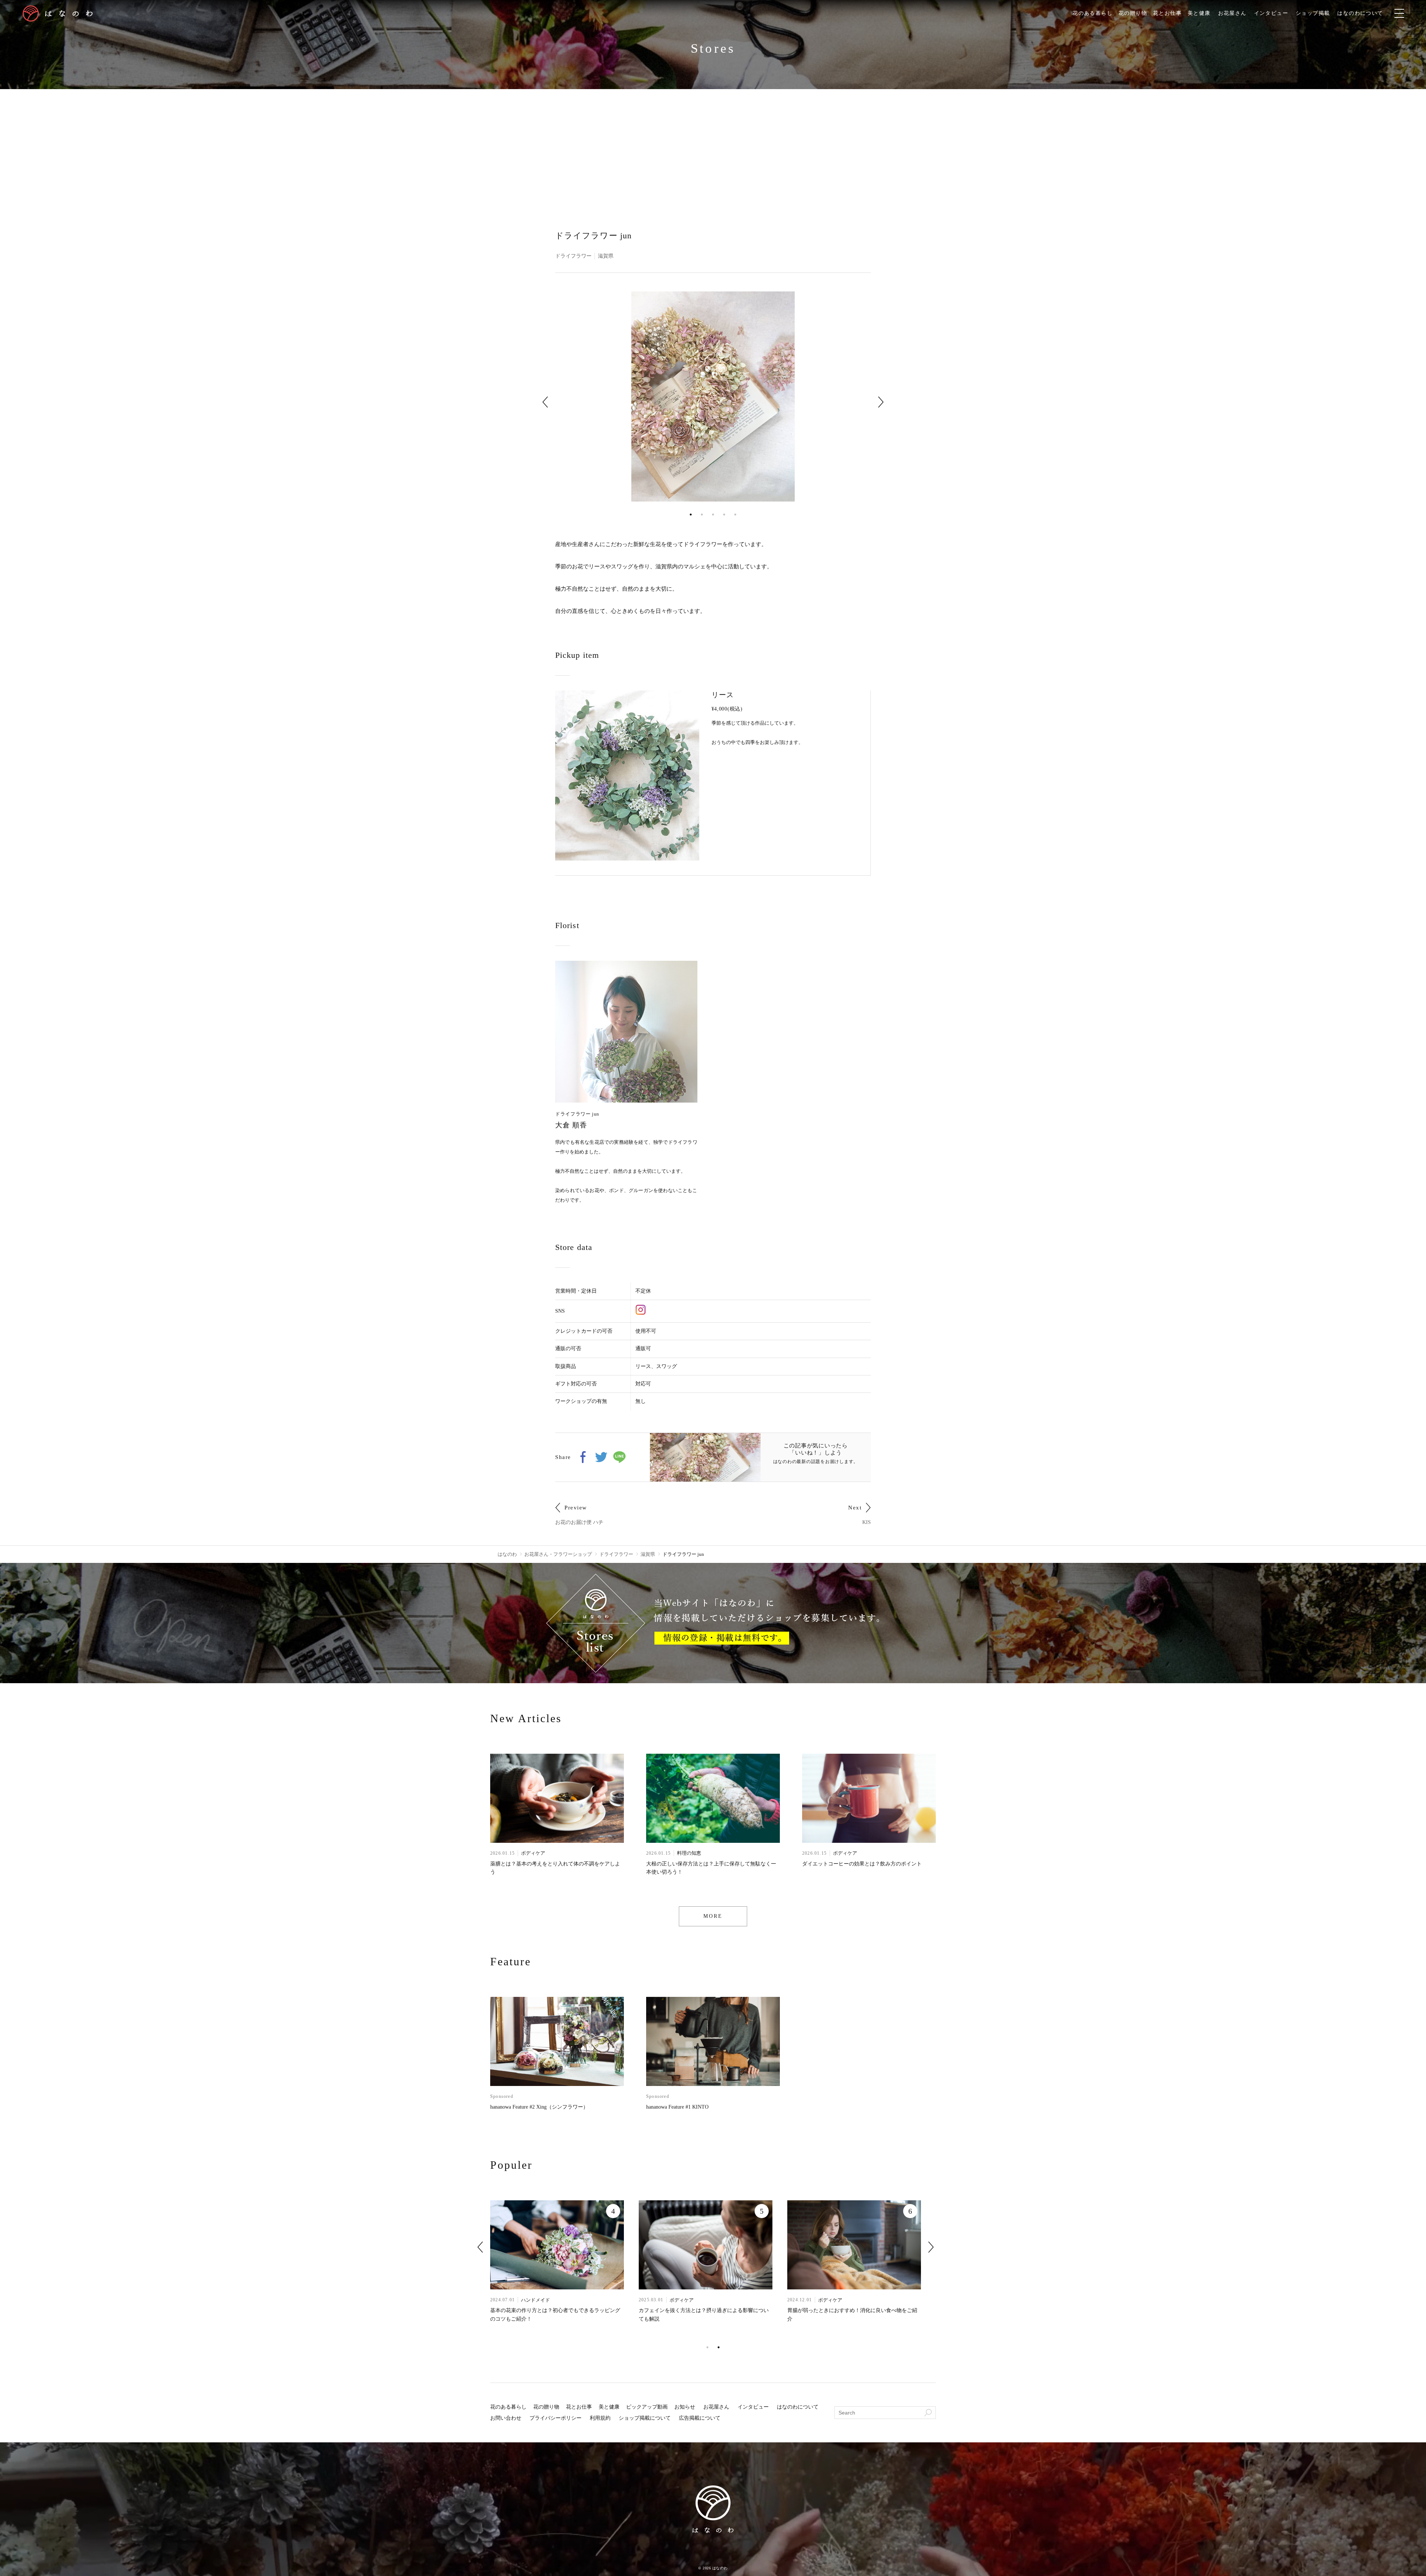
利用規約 (600, 2418)
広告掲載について (700, 2418)
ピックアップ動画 (647, 2407)
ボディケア (533, 1853)
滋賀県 (606, 256)
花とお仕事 (1167, 13)
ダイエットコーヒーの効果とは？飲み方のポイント (862, 1864)
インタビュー (1271, 13)
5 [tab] (735, 515)
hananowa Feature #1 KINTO (677, 2107)
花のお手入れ (883, 2300)
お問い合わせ (506, 2418)
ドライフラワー (573, 256)
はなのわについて (1360, 13)
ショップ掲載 (1313, 13)
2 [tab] (702, 515)
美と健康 (1199, 13)
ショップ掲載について (645, 2418)
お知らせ (685, 2407)
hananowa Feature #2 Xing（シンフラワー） (539, 2107)
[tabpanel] (713, 397)
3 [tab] (713, 515)
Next (881, 402)
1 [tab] (691, 515)
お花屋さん (1232, 13)
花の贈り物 (1133, 13)
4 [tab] (724, 515)
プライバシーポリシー (556, 2418)
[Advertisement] (713, 145)
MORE (713, 1916)
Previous (545, 402)
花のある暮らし (1093, 13)
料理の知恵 (689, 1853)
